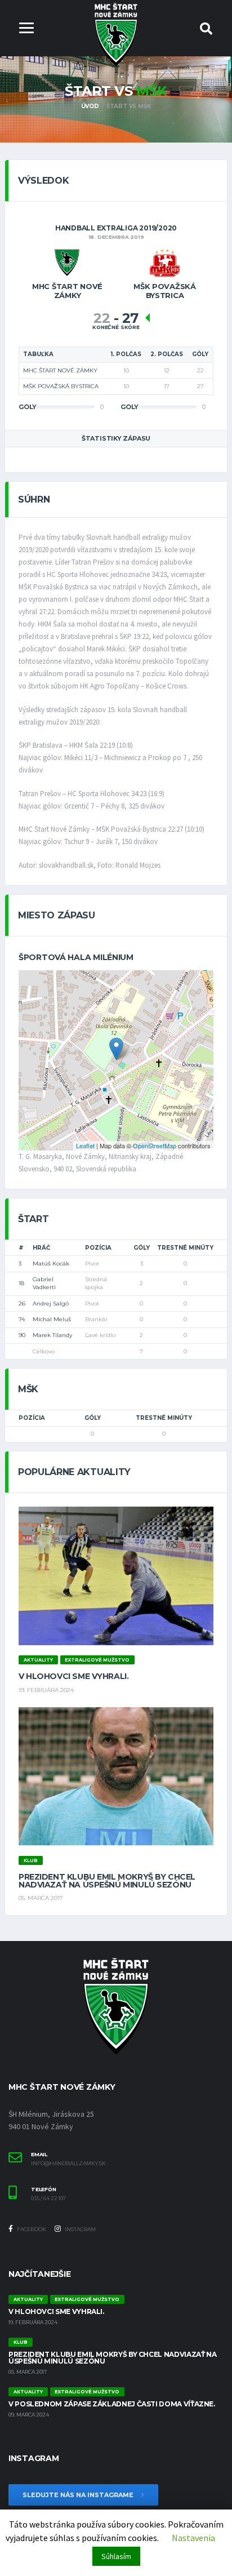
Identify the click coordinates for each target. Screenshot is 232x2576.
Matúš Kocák (51, 1263)
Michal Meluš (52, 1319)
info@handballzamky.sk (68, 2164)
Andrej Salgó (51, 1303)
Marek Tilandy (52, 1335)
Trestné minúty (185, 1248)
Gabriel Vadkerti (44, 1283)
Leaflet (85, 1145)
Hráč (41, 1248)
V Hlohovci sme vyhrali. (73, 1676)
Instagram (80, 2229)
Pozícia (98, 1248)
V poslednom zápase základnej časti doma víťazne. (112, 2404)
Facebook (31, 2229)
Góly (142, 1248)
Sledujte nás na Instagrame (79, 2495)
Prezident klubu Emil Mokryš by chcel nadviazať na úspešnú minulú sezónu (107, 1881)
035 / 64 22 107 (48, 2199)
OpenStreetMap (155, 1145)
